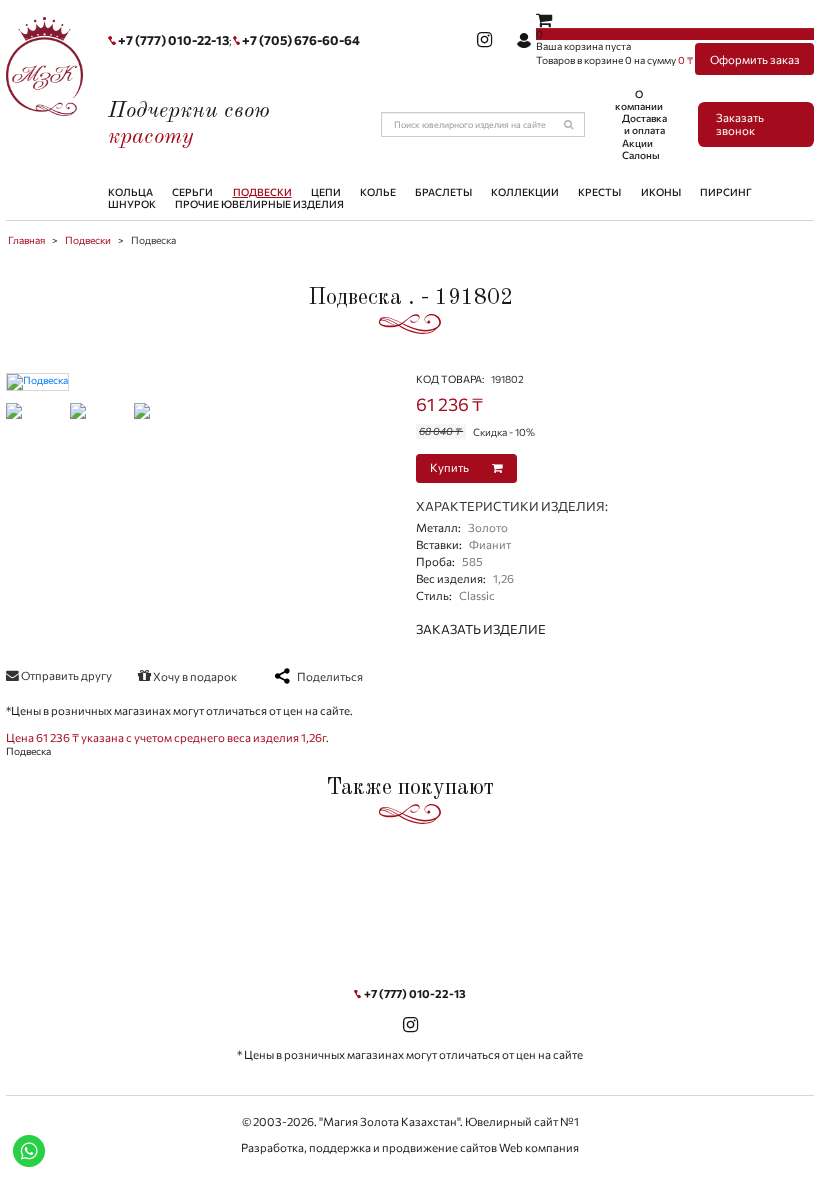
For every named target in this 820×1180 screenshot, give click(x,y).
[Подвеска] (37, 380)
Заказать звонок (740, 124)
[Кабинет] (524, 41)
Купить (450, 467)
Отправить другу (65, 675)
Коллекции (525, 192)
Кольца (130, 192)
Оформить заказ (755, 59)
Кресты (599, 192)
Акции (637, 143)
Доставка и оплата (644, 124)
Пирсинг (726, 192)
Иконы (661, 192)
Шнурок (132, 204)
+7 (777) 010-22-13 (173, 40)
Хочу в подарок (194, 676)
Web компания (539, 1147)
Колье (378, 192)
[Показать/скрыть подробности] (544, 19)
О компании (639, 100)
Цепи (326, 192)
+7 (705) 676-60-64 (301, 40)
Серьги (192, 192)
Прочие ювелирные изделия (259, 204)
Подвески (262, 192)
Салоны (641, 155)
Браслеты (443, 192)
